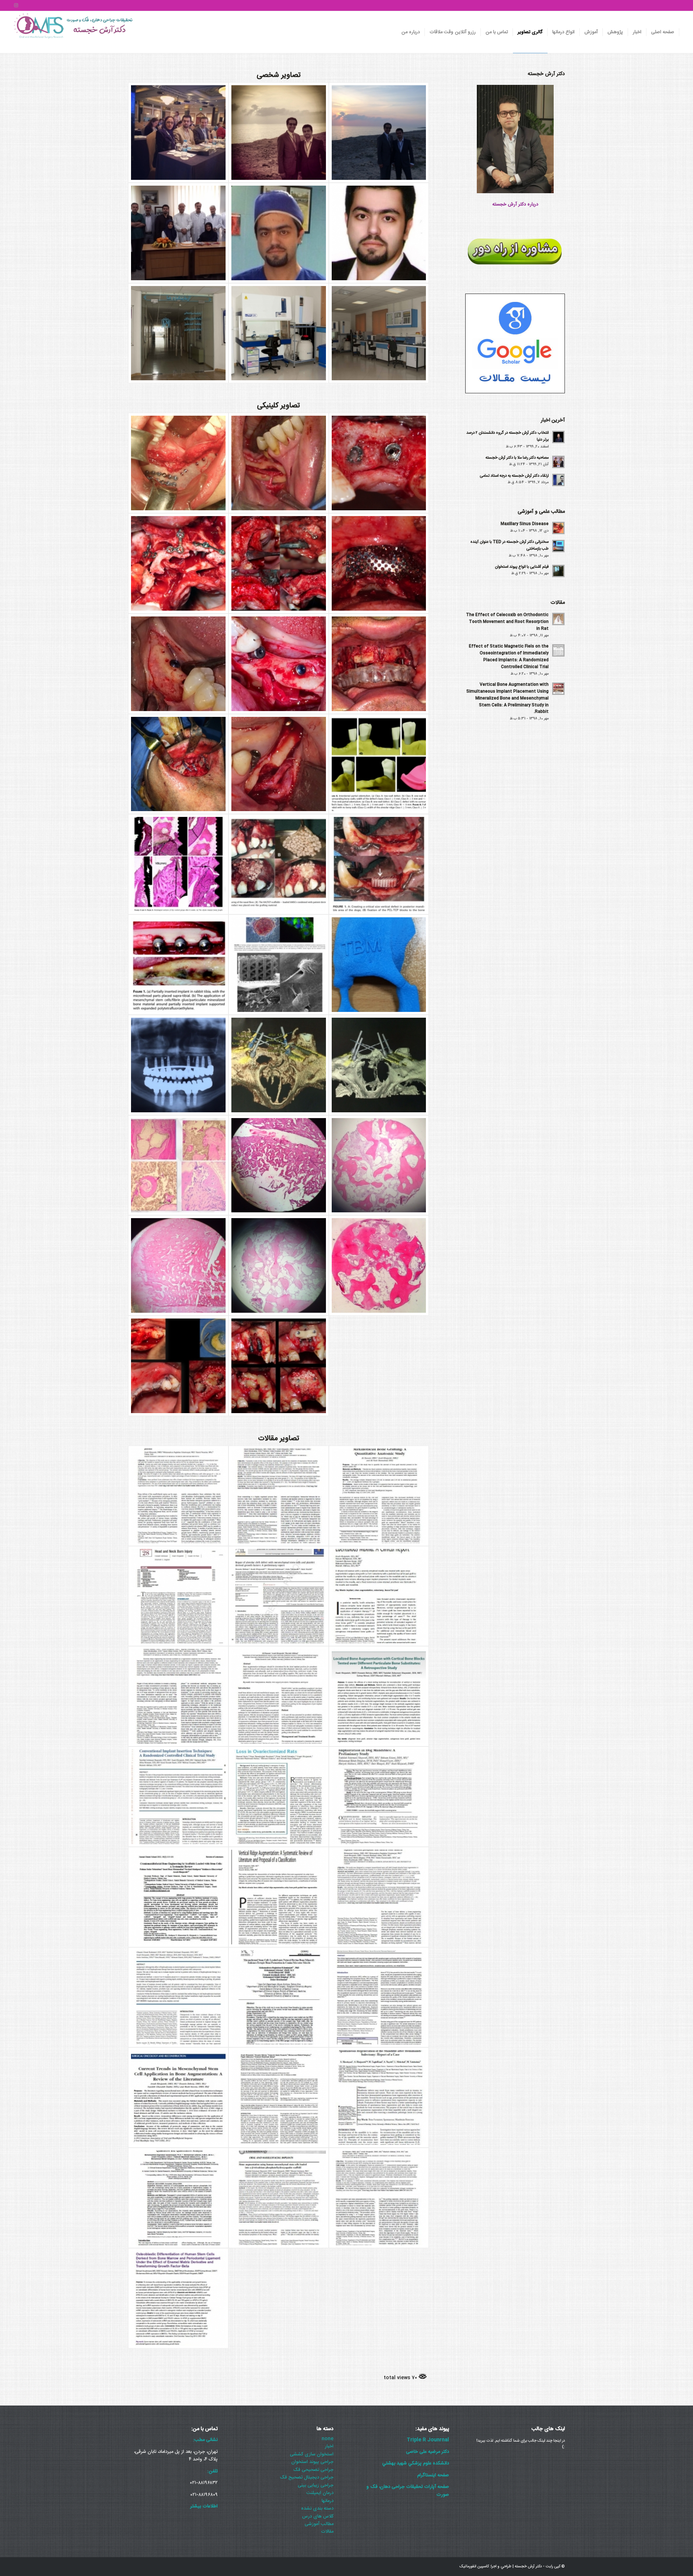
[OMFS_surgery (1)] (279, 764)
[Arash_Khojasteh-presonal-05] (279, 233)
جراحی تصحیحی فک (313, 2470)
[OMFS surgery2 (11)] (178, 1165)
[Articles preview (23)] (178, 1596)
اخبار (329, 2446)
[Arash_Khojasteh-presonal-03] (379, 133)
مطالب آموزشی (319, 2524)
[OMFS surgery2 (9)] (379, 1165)
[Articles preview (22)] (279, 1596)
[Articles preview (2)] (178, 2298)
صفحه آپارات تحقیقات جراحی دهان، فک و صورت (408, 2491)
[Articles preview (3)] (379, 2198)
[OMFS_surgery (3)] (379, 664)
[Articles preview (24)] (379, 1496)
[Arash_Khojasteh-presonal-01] (178, 133)
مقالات (327, 2532)
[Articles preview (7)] (279, 2097)
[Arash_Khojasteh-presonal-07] (178, 333)
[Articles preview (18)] (379, 1696)
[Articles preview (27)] (178, 1496)
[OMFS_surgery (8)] (279, 463)
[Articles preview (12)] (379, 1897)
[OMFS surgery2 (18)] (379, 864)
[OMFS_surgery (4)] (279, 664)
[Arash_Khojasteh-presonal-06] (379, 233)
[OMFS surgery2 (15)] (379, 965)
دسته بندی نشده (317, 2508)
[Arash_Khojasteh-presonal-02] (279, 133)
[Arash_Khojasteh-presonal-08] (279, 333)
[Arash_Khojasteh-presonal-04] (178, 233)
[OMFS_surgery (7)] (178, 463)
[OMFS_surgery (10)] (178, 563)
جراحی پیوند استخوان (312, 2462)
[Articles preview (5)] (178, 2198)
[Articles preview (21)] (379, 1596)
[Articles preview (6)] (379, 2097)
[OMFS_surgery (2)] (178, 764)
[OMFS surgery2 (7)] (279, 1265)
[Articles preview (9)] (379, 1997)
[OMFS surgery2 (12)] (379, 1065)
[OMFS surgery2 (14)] (178, 1065)
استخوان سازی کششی (312, 2454)
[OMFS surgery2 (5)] (178, 1366)
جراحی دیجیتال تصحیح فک (307, 2477)
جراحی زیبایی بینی (316, 2485)
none (328, 2439)
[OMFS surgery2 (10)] (279, 1165)
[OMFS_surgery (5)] (178, 664)
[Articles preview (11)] (178, 1997)
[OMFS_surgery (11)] (279, 563)
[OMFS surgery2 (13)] (279, 1065)
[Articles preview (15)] (379, 1797)
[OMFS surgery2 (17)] (178, 965)
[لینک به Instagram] (16, 5)
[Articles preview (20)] (178, 1696)
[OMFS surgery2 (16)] (279, 965)
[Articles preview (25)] (279, 1496)
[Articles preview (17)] (178, 1797)
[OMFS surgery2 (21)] (379, 764)
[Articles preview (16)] (279, 1797)
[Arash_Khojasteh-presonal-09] (379, 333)
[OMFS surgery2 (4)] (279, 1366)
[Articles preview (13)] (279, 1897)
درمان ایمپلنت (320, 2493)
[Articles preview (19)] (279, 1696)
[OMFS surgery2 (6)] (379, 1265)
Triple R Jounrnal (428, 2440)
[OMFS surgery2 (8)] (178, 1265)
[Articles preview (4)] (279, 2198)
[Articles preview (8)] (178, 2097)
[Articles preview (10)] (279, 1997)
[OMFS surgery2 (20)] (178, 864)
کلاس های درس (318, 2516)
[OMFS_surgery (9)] (379, 463)
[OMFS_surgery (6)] (379, 563)
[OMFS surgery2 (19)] (279, 864)
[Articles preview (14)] (178, 1897)
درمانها (328, 2501)
